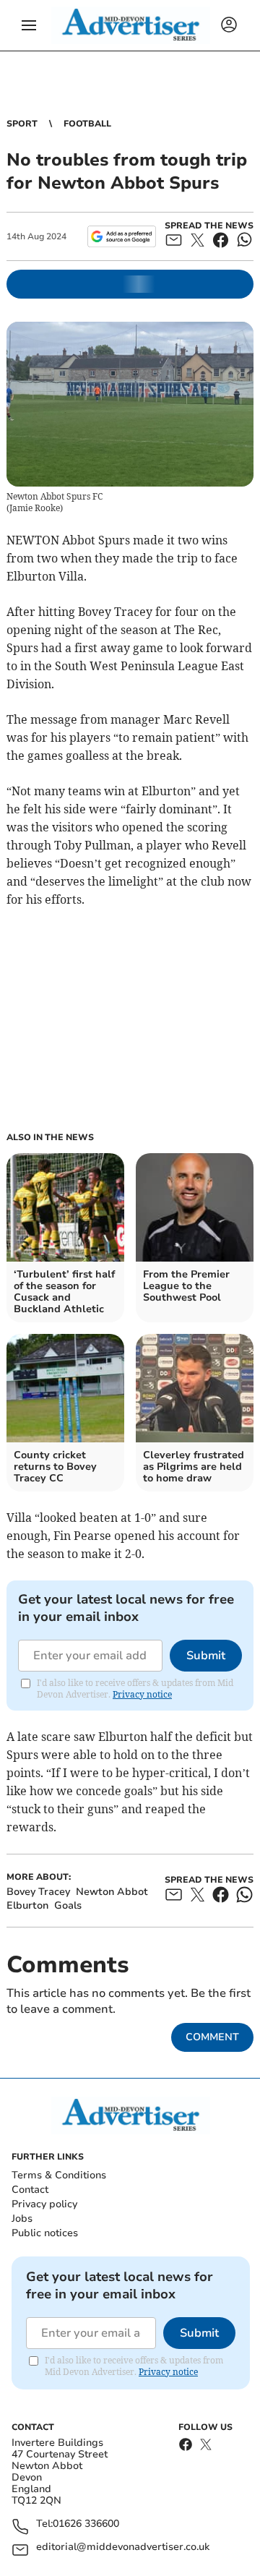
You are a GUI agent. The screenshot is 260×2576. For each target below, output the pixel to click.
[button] (29, 25)
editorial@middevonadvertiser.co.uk (123, 2547)
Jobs (22, 2218)
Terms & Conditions (59, 2175)
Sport (22, 124)
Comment (212, 2037)
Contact (30, 2190)
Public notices (45, 2233)
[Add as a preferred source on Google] (122, 236)
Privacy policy (44, 2204)
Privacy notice (142, 1694)
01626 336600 (86, 2524)
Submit (206, 1656)
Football (87, 124)
